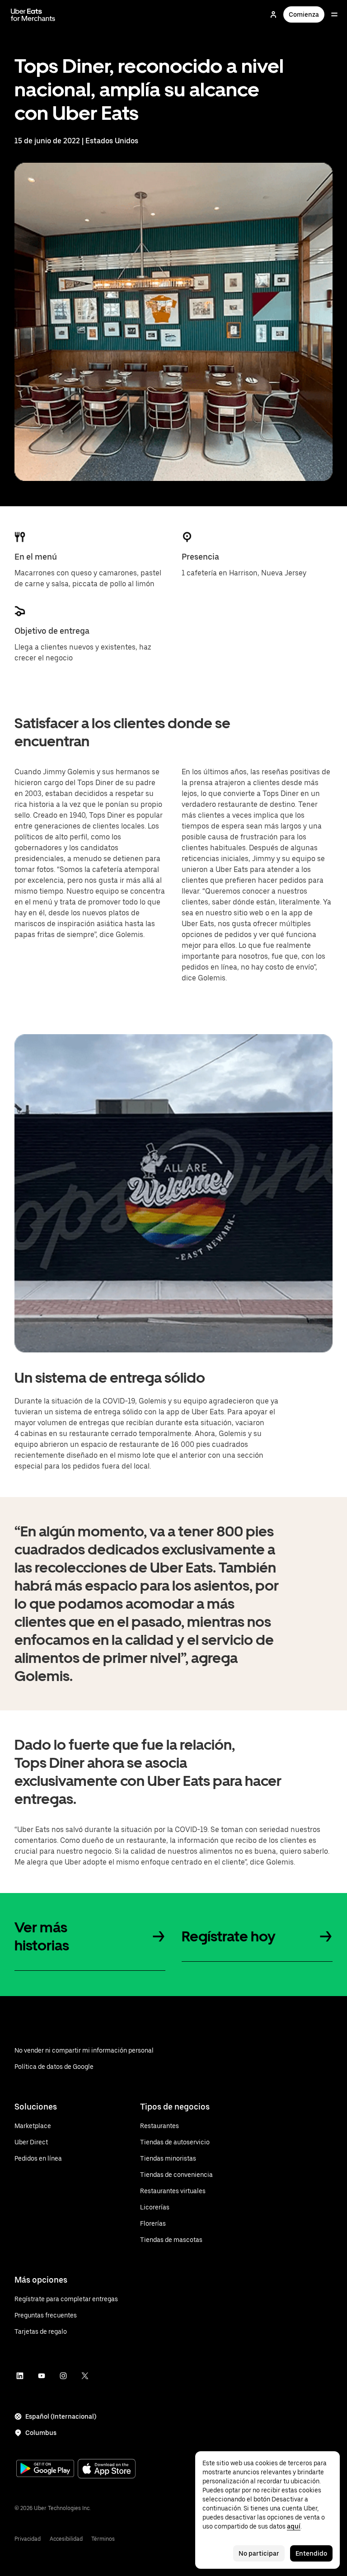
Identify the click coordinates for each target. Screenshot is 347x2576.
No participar (259, 2553)
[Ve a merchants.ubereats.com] (33, 14)
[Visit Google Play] (45, 2469)
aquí (294, 2526)
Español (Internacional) (61, 2416)
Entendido (311, 2553)
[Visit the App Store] (107, 2470)
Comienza (304, 14)
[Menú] (334, 14)
